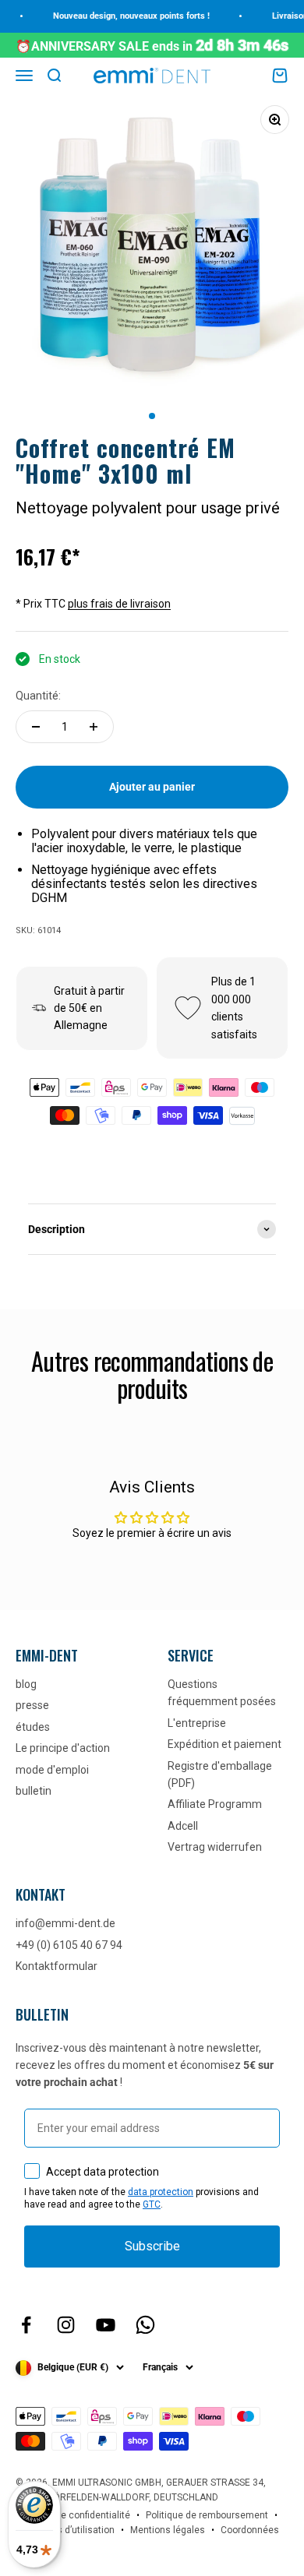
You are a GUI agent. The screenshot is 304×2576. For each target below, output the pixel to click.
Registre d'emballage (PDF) (220, 1774)
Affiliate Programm (215, 1804)
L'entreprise (197, 1723)
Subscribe (152, 2246)
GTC (152, 2204)
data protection (161, 2192)
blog (26, 1684)
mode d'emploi (52, 1770)
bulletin (34, 1791)
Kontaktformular (57, 1966)
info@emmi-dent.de (65, 1923)
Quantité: (38, 696)
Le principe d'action (63, 1748)
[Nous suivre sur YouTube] (106, 2325)
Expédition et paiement (224, 1744)
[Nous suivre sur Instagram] (66, 2325)
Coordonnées (250, 2530)
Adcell (183, 1826)
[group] (152, 1229)
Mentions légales (168, 2530)
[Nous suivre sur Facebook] (26, 2325)
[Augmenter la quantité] (94, 727)
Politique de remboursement (207, 2515)
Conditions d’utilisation (65, 2530)
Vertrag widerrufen (215, 1847)
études (33, 1727)
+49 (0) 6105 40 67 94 (69, 1945)
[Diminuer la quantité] (36, 727)
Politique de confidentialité (73, 2515)
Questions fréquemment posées (222, 1693)
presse (32, 1705)
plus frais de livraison (119, 604)
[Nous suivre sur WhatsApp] (145, 2325)
